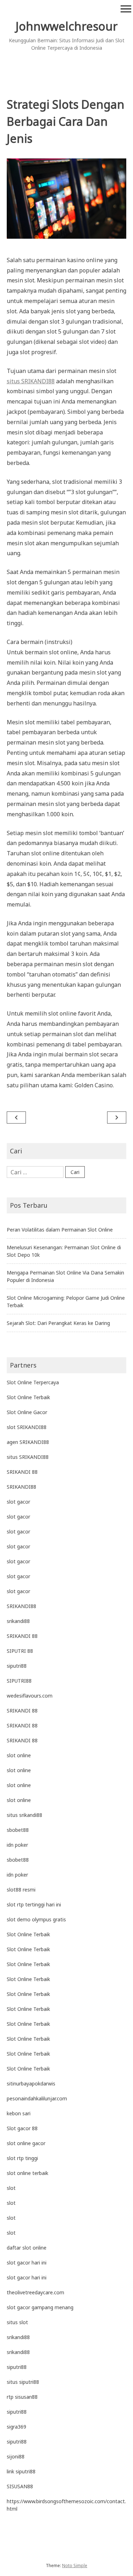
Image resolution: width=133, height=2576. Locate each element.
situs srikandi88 (24, 1815)
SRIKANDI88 (21, 1487)
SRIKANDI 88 (22, 1472)
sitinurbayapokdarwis (31, 2083)
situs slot (17, 2322)
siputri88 (17, 1666)
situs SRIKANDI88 (31, 381)
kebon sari (19, 2113)
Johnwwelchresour (67, 26)
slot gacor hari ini (27, 2263)
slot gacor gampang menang (40, 2307)
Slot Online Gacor (27, 1412)
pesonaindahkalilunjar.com (37, 2098)
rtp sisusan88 (22, 2397)
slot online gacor (26, 2143)
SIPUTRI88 (19, 1681)
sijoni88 (16, 2456)
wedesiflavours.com (30, 1696)
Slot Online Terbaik (28, 1397)
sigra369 (16, 2427)
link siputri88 (21, 2471)
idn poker (17, 1845)
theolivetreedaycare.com (35, 2292)
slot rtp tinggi (22, 2158)
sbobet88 (18, 1830)
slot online (19, 1755)
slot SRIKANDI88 (27, 1427)
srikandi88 (18, 1621)
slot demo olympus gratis (36, 1919)
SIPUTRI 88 (20, 1651)
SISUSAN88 (20, 2486)
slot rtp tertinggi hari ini (34, 1904)
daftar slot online (27, 2248)
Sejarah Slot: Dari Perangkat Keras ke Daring (58, 1323)
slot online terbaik (27, 2173)
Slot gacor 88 (22, 2128)
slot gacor (18, 1502)
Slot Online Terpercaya (33, 1382)
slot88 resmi (21, 1890)
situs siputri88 (23, 2382)
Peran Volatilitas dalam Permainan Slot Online (60, 1230)
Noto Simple (75, 2566)
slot (11, 2188)
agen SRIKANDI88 (28, 1442)
